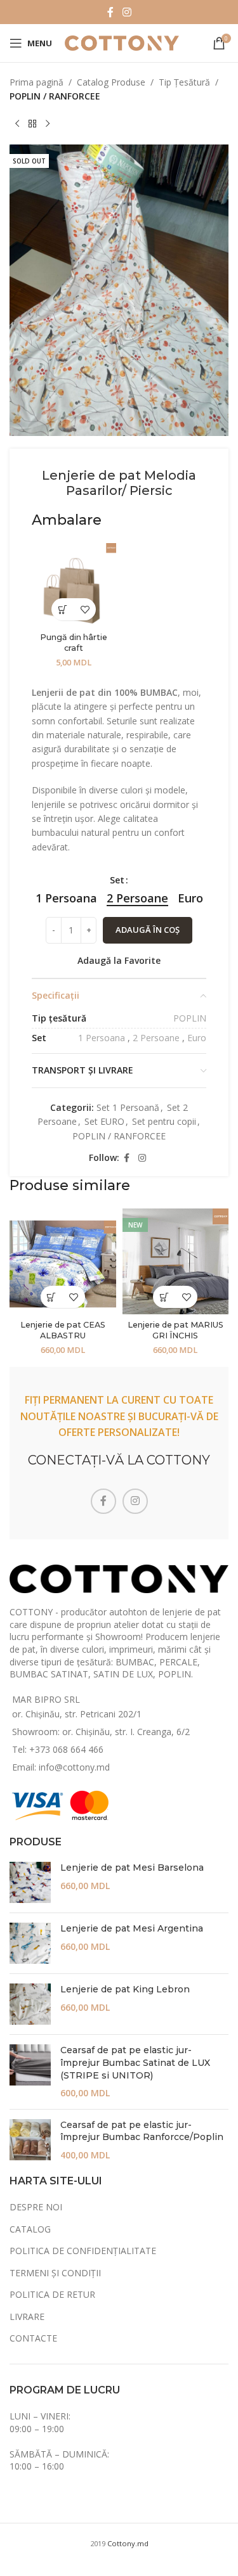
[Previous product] (17, 124)
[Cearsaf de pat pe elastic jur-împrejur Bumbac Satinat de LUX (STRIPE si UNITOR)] (30, 2072)
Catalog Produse (111, 82)
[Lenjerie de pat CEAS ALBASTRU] (63, 1262)
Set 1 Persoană (128, 1107)
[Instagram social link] (127, 12)
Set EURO (104, 1121)
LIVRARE (27, 2316)
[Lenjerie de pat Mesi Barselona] (30, 1882)
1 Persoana (102, 1038)
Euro (197, 1038)
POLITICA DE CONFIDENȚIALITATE (83, 2251)
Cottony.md (128, 2543)
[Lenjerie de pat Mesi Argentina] (30, 1943)
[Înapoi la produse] (32, 124)
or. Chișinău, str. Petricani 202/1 (77, 1714)
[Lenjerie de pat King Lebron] (30, 2004)
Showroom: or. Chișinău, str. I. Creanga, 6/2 (101, 1732)
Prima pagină (36, 82)
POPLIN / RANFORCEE (55, 96)
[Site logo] (122, 42)
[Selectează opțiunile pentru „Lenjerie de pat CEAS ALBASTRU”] (52, 1297)
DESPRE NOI (36, 2207)
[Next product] (48, 124)
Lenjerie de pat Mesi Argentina (132, 1928)
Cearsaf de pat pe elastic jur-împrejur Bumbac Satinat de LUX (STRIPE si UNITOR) (135, 2062)
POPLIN (190, 1018)
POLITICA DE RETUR (52, 2294)
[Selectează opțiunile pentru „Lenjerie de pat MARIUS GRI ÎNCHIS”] (164, 1297)
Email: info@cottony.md (61, 1767)
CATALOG (30, 2229)
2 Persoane (156, 1038)
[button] (63, 609)
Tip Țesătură (184, 82)
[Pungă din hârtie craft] (74, 585)
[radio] (66, 898)
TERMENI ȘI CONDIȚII (55, 2273)
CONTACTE (33, 2338)
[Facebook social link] (110, 12)
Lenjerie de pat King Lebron (125, 1989)
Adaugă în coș (148, 930)
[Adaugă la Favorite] (85, 609)
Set (117, 880)
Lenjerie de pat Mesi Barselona (132, 1868)
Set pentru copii (164, 1121)
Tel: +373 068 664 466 (58, 1749)
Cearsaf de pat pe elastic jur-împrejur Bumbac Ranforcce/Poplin (142, 2131)
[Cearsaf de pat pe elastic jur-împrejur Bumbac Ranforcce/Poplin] (30, 2140)
